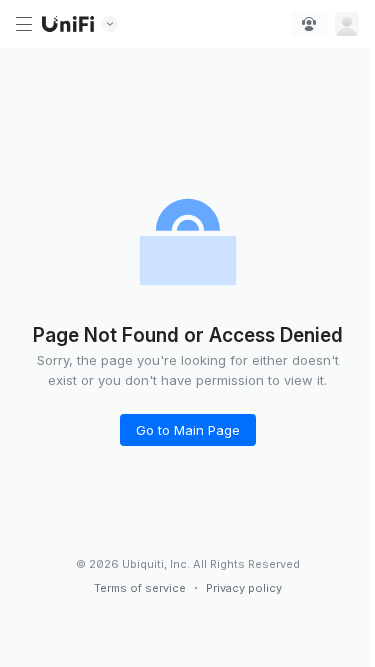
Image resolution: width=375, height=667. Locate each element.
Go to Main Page (188, 430)
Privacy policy (244, 588)
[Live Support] (309, 24)
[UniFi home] (68, 24)
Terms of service (140, 588)
